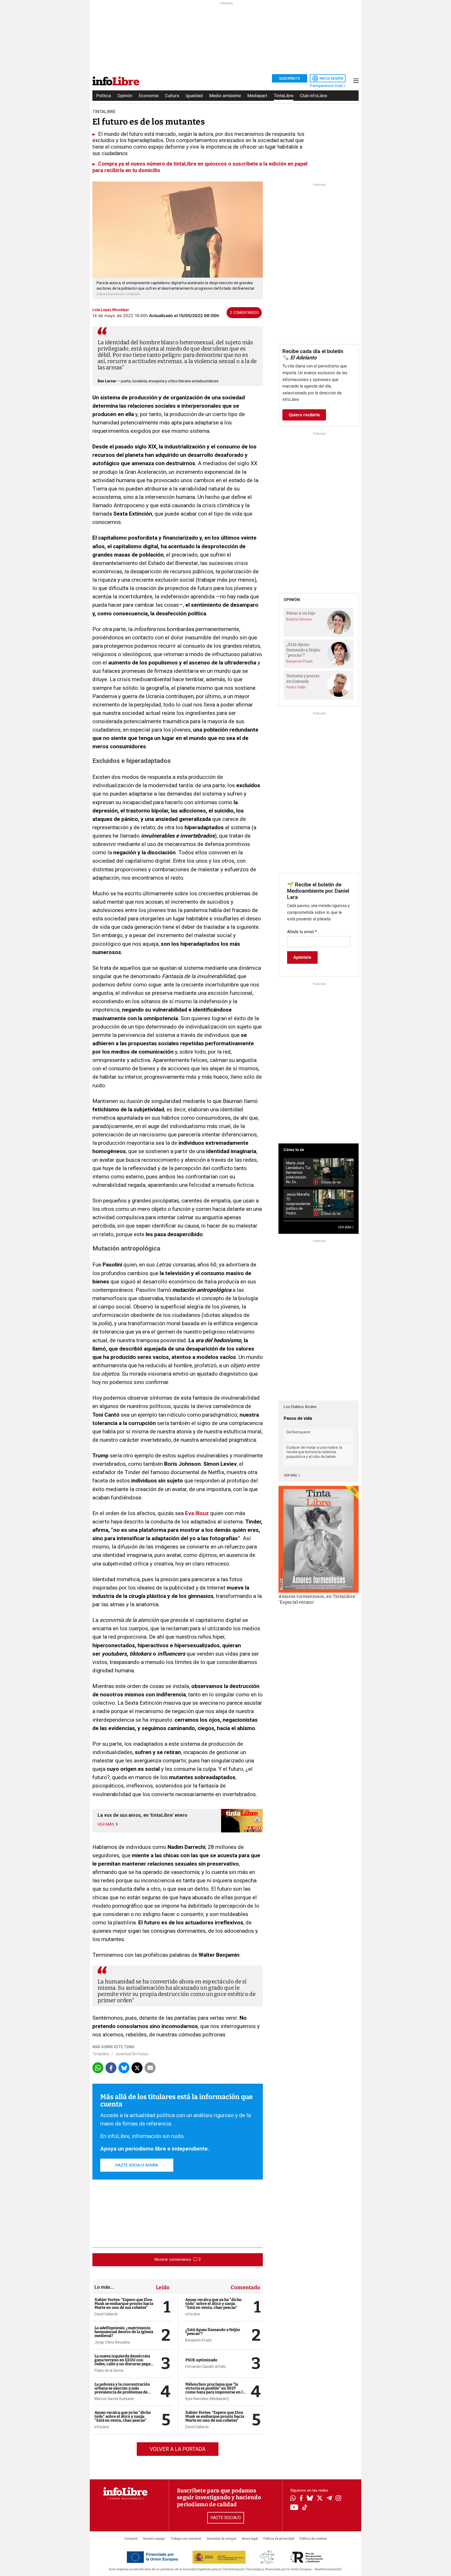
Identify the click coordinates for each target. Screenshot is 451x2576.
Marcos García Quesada (114, 2399)
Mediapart (257, 96)
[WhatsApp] (293, 2499)
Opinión (125, 96)
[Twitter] (320, 2499)
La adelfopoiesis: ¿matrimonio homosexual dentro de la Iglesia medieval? (124, 2332)
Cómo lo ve (294, 1150)
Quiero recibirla (304, 415)
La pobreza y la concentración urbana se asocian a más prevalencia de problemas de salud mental (122, 2390)
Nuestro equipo (154, 2539)
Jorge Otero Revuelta (112, 2342)
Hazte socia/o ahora (137, 2165)
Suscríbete (290, 78)
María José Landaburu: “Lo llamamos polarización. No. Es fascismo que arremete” (298, 1173)
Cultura (172, 96)
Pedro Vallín (296, 687)
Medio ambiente (225, 96)
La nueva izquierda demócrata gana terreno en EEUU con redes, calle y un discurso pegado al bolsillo (125, 2362)
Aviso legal (250, 2539)
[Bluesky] (310, 2499)
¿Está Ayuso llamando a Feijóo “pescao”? (213, 2332)
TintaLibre (284, 96)
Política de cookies (313, 2539)
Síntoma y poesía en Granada (303, 679)
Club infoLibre (313, 96)
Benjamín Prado (198, 2340)
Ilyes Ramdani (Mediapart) (207, 2399)
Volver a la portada (178, 2449)
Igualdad (194, 96)
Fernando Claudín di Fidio (206, 2367)
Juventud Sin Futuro (132, 2054)
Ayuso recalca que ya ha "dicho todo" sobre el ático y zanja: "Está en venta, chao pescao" (123, 2416)
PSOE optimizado (201, 2360)
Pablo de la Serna (109, 2370)
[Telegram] (329, 2499)
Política (104, 96)
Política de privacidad (279, 2539)
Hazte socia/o (226, 2518)
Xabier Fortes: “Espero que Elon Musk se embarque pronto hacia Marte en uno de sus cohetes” (124, 2304)
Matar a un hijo (301, 613)
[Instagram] (338, 2499)
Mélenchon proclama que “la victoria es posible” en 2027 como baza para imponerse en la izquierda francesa (215, 2390)
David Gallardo (106, 2314)
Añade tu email (302, 932)
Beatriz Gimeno (299, 619)
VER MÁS (345, 1227)
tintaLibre (104, 112)
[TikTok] (305, 2508)
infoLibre (102, 2427)
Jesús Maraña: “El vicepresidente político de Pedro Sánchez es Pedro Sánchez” (298, 1204)
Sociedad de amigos (222, 2539)
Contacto (131, 2539)
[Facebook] (301, 2499)
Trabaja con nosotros (186, 2539)
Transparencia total (326, 86)
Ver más (291, 1475)
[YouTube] (294, 2508)
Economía (149, 96)
